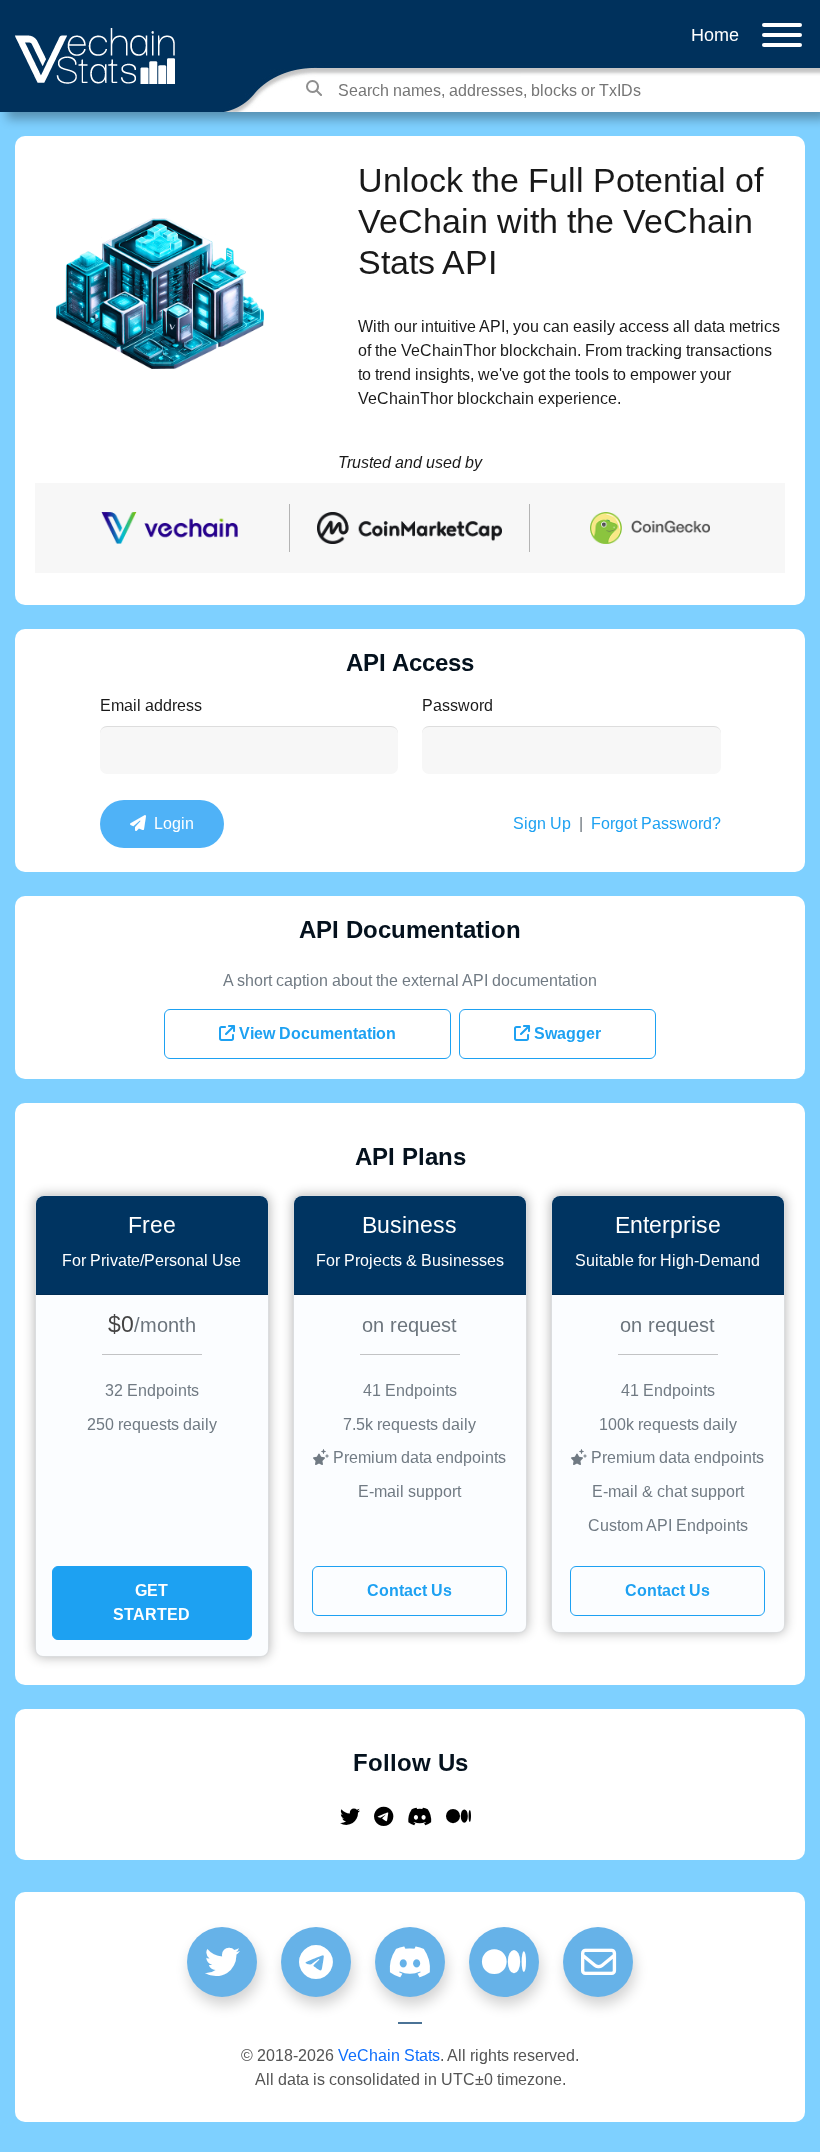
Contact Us (409, 1590)
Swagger (565, 1033)
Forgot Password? (656, 823)
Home (715, 35)
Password (457, 705)
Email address (151, 705)
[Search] (314, 88)
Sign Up (542, 823)
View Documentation (315, 1033)
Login (170, 823)
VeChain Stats (389, 2055)
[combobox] (509, 91)
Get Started (151, 1602)
